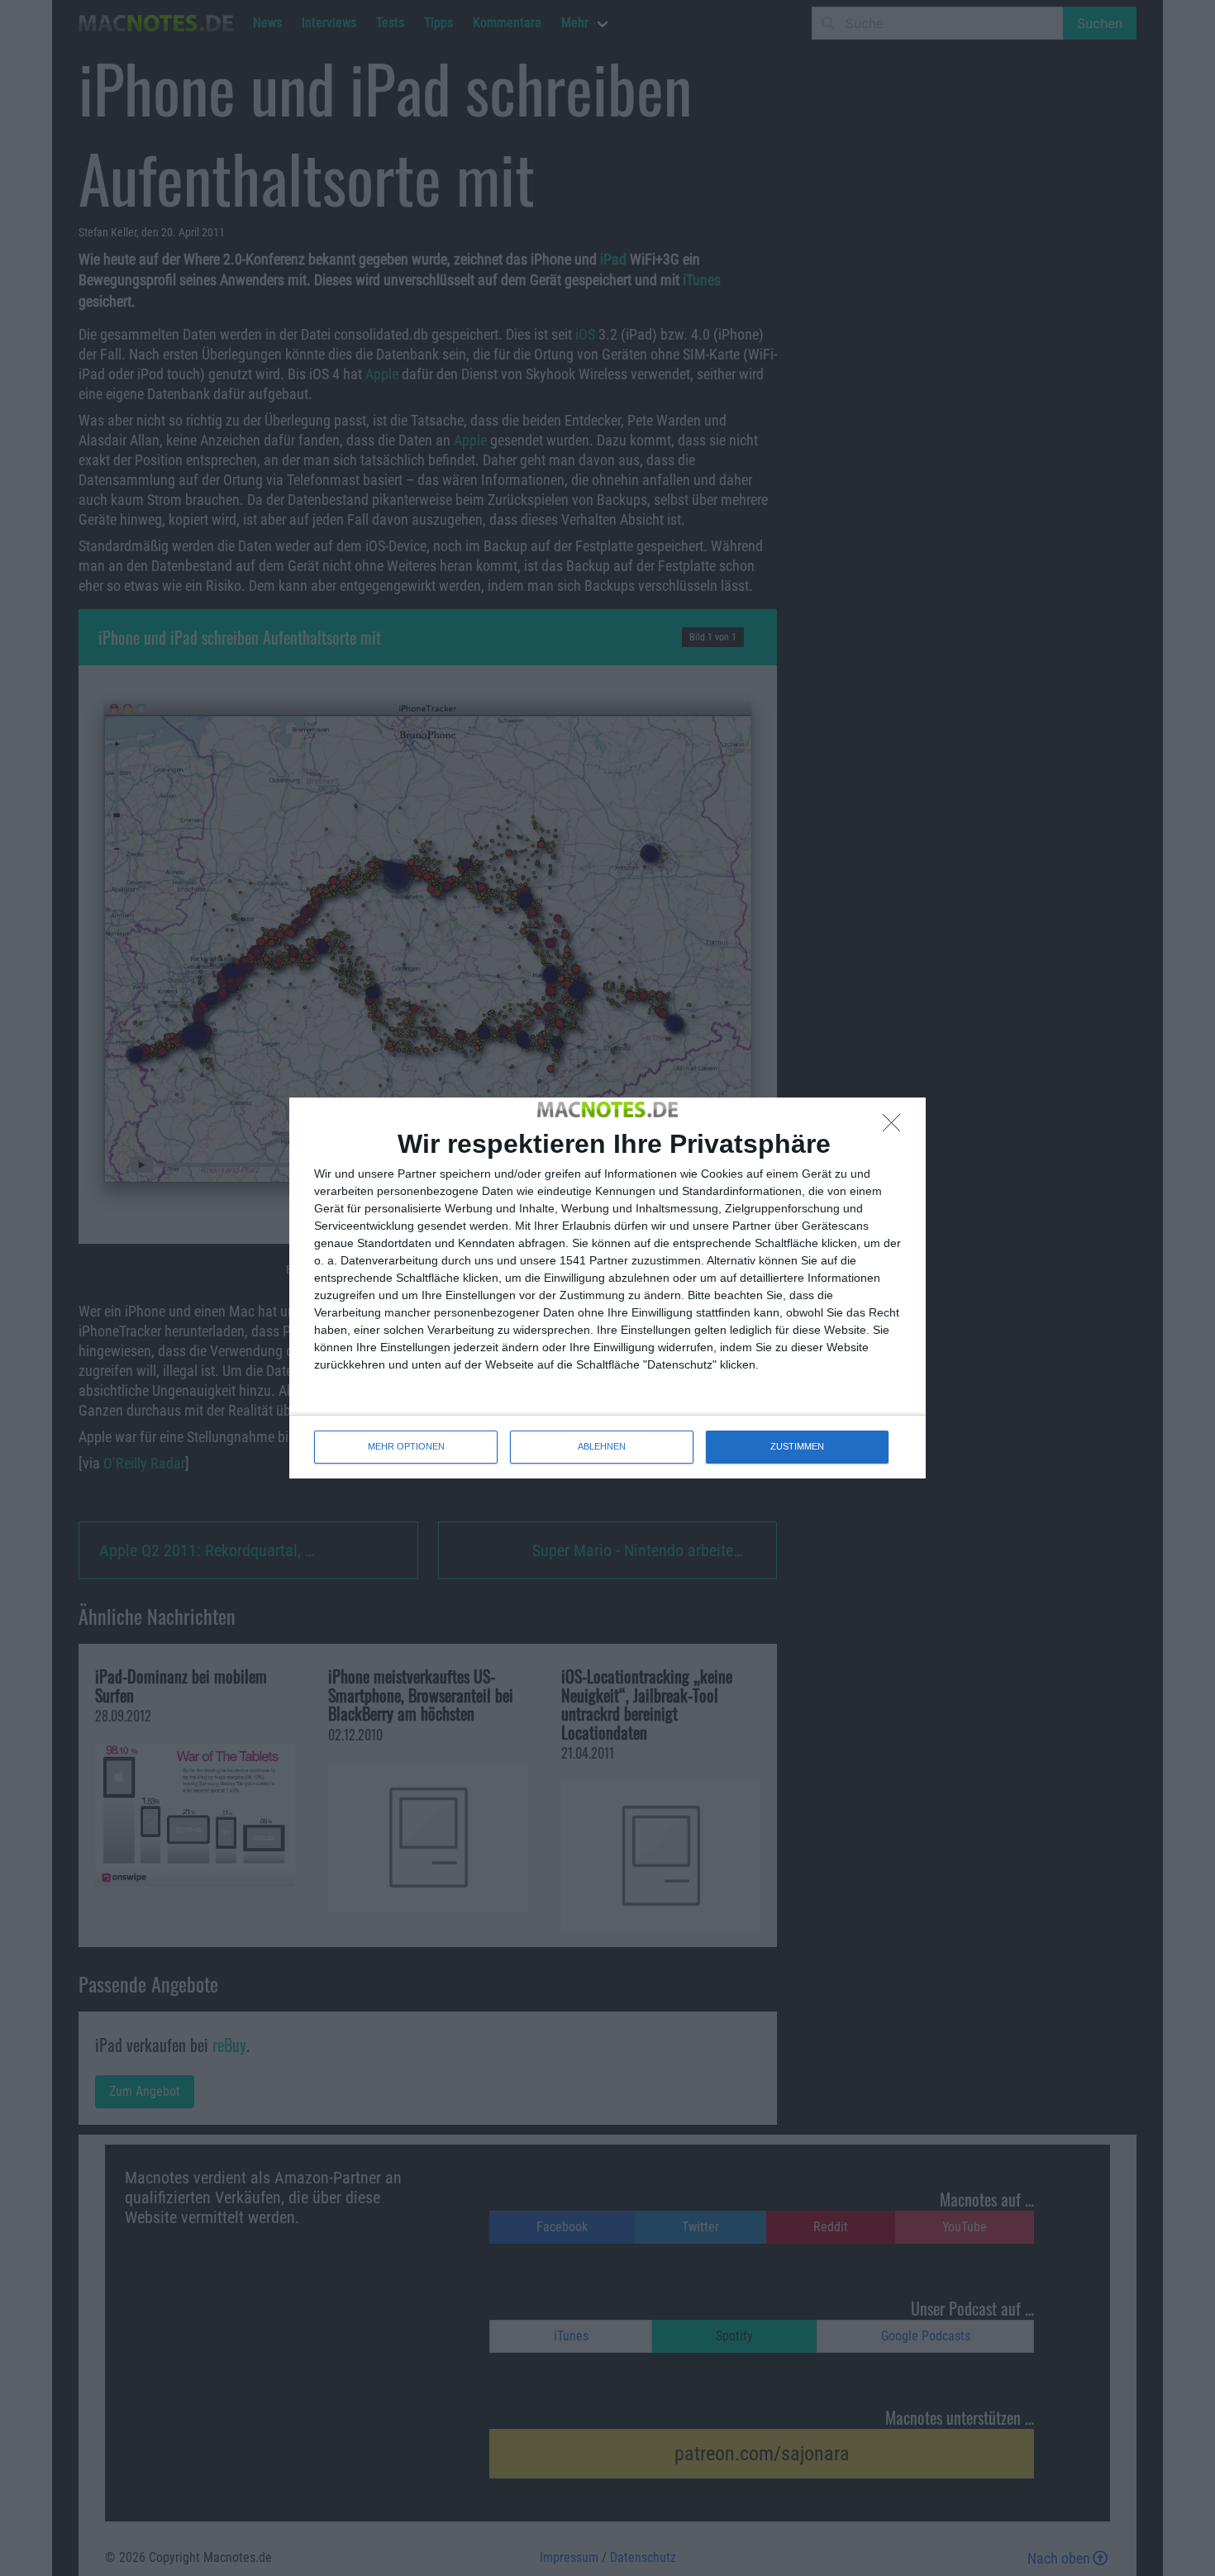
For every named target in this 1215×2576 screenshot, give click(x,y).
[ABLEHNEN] (896, 1127)
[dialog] (607, 1288)
